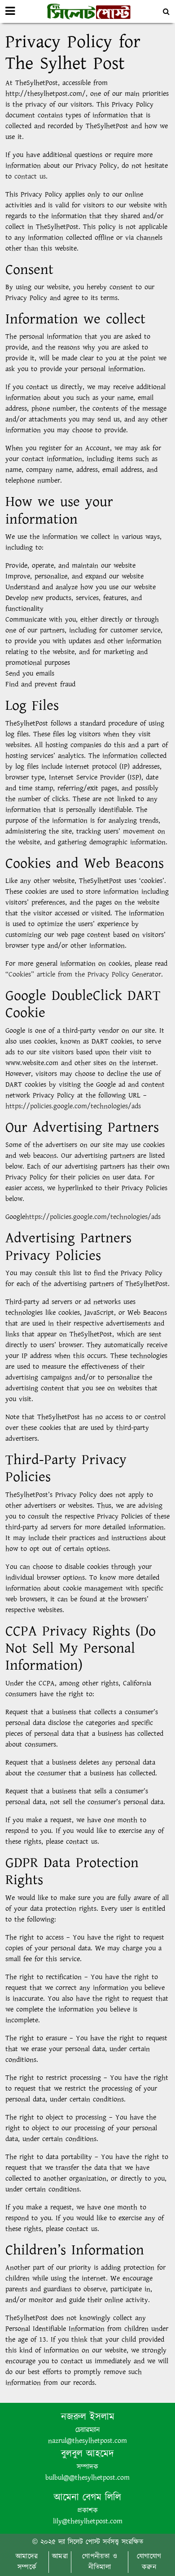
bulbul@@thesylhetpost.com (87, 2478)
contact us (30, 177)
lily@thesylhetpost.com (88, 2521)
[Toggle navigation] (10, 11)
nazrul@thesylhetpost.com (87, 2441)
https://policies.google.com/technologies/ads (73, 1106)
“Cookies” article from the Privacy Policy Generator (83, 974)
